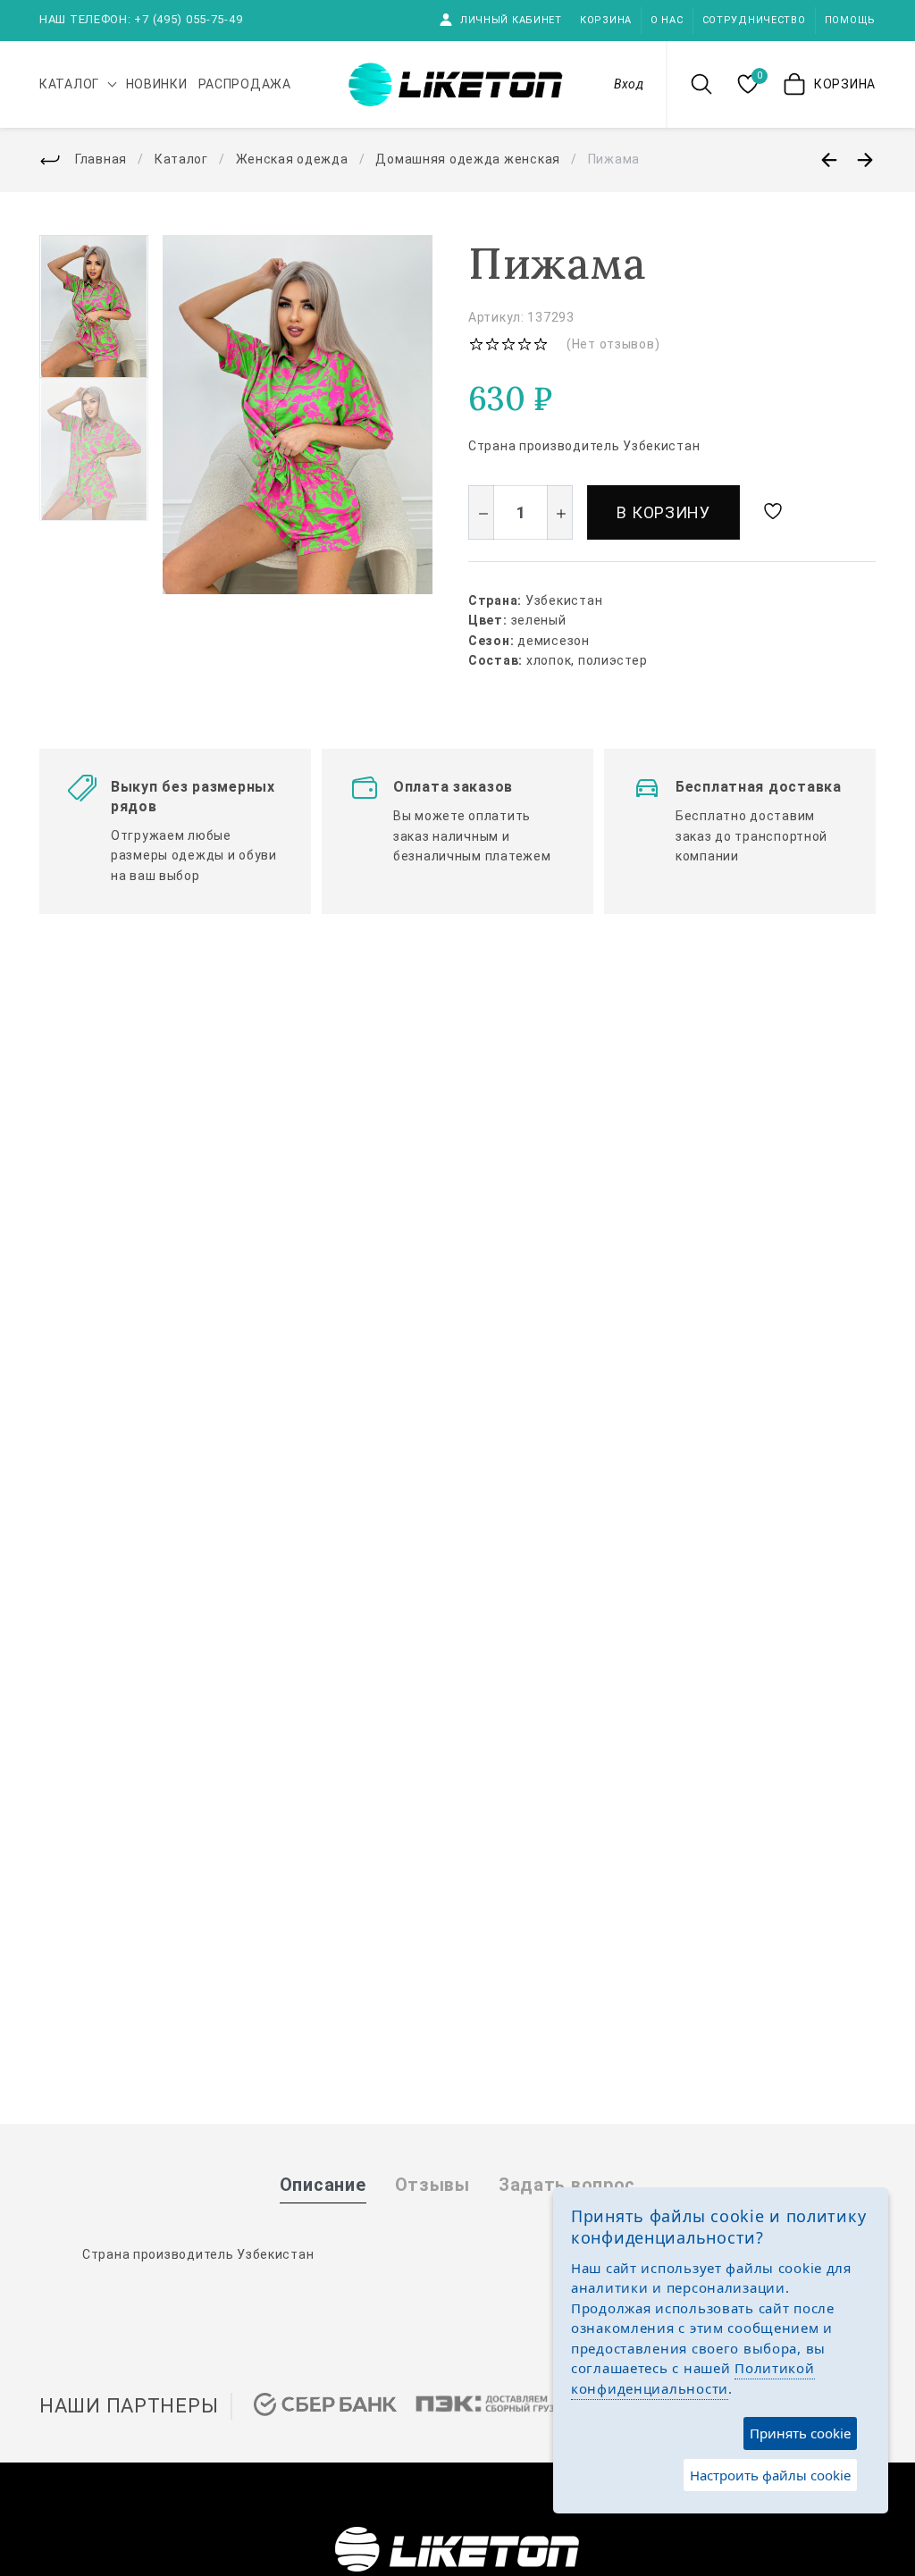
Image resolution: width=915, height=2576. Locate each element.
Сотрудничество (754, 20)
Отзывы (432, 2185)
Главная (101, 159)
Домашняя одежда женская (468, 159)
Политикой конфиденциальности (693, 2378)
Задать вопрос (567, 2185)
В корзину (663, 512)
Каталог (181, 159)
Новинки (157, 84)
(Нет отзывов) (613, 344)
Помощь (850, 20)
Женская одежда (292, 159)
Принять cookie (800, 2433)
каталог (69, 84)
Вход (629, 84)
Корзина (606, 20)
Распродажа (245, 84)
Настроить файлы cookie (770, 2475)
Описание (323, 2185)
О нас (667, 20)
